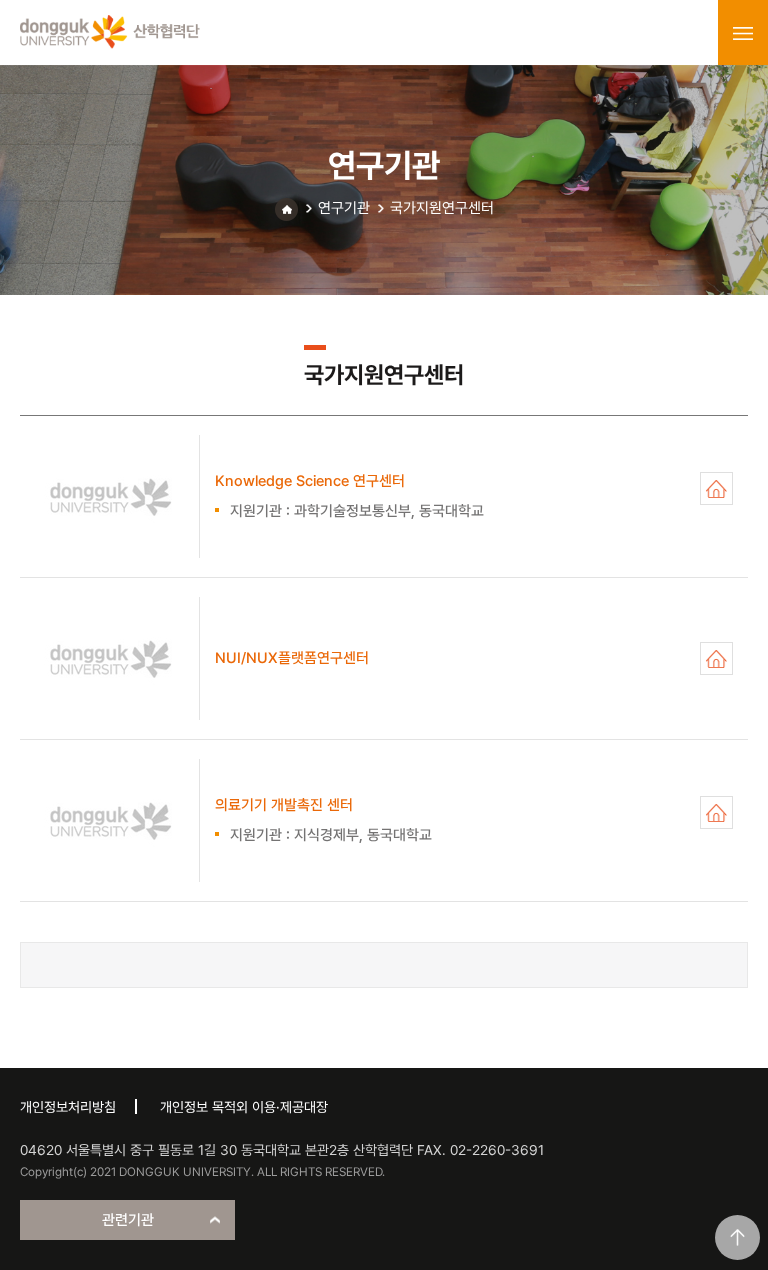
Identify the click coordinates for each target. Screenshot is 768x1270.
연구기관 (344, 208)
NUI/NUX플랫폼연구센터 (716, 658)
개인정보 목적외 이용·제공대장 (244, 1107)
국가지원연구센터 (442, 208)
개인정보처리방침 (68, 1107)
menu (743, 33)
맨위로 (737, 1237)
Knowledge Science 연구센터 (716, 488)
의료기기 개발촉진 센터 (716, 812)
